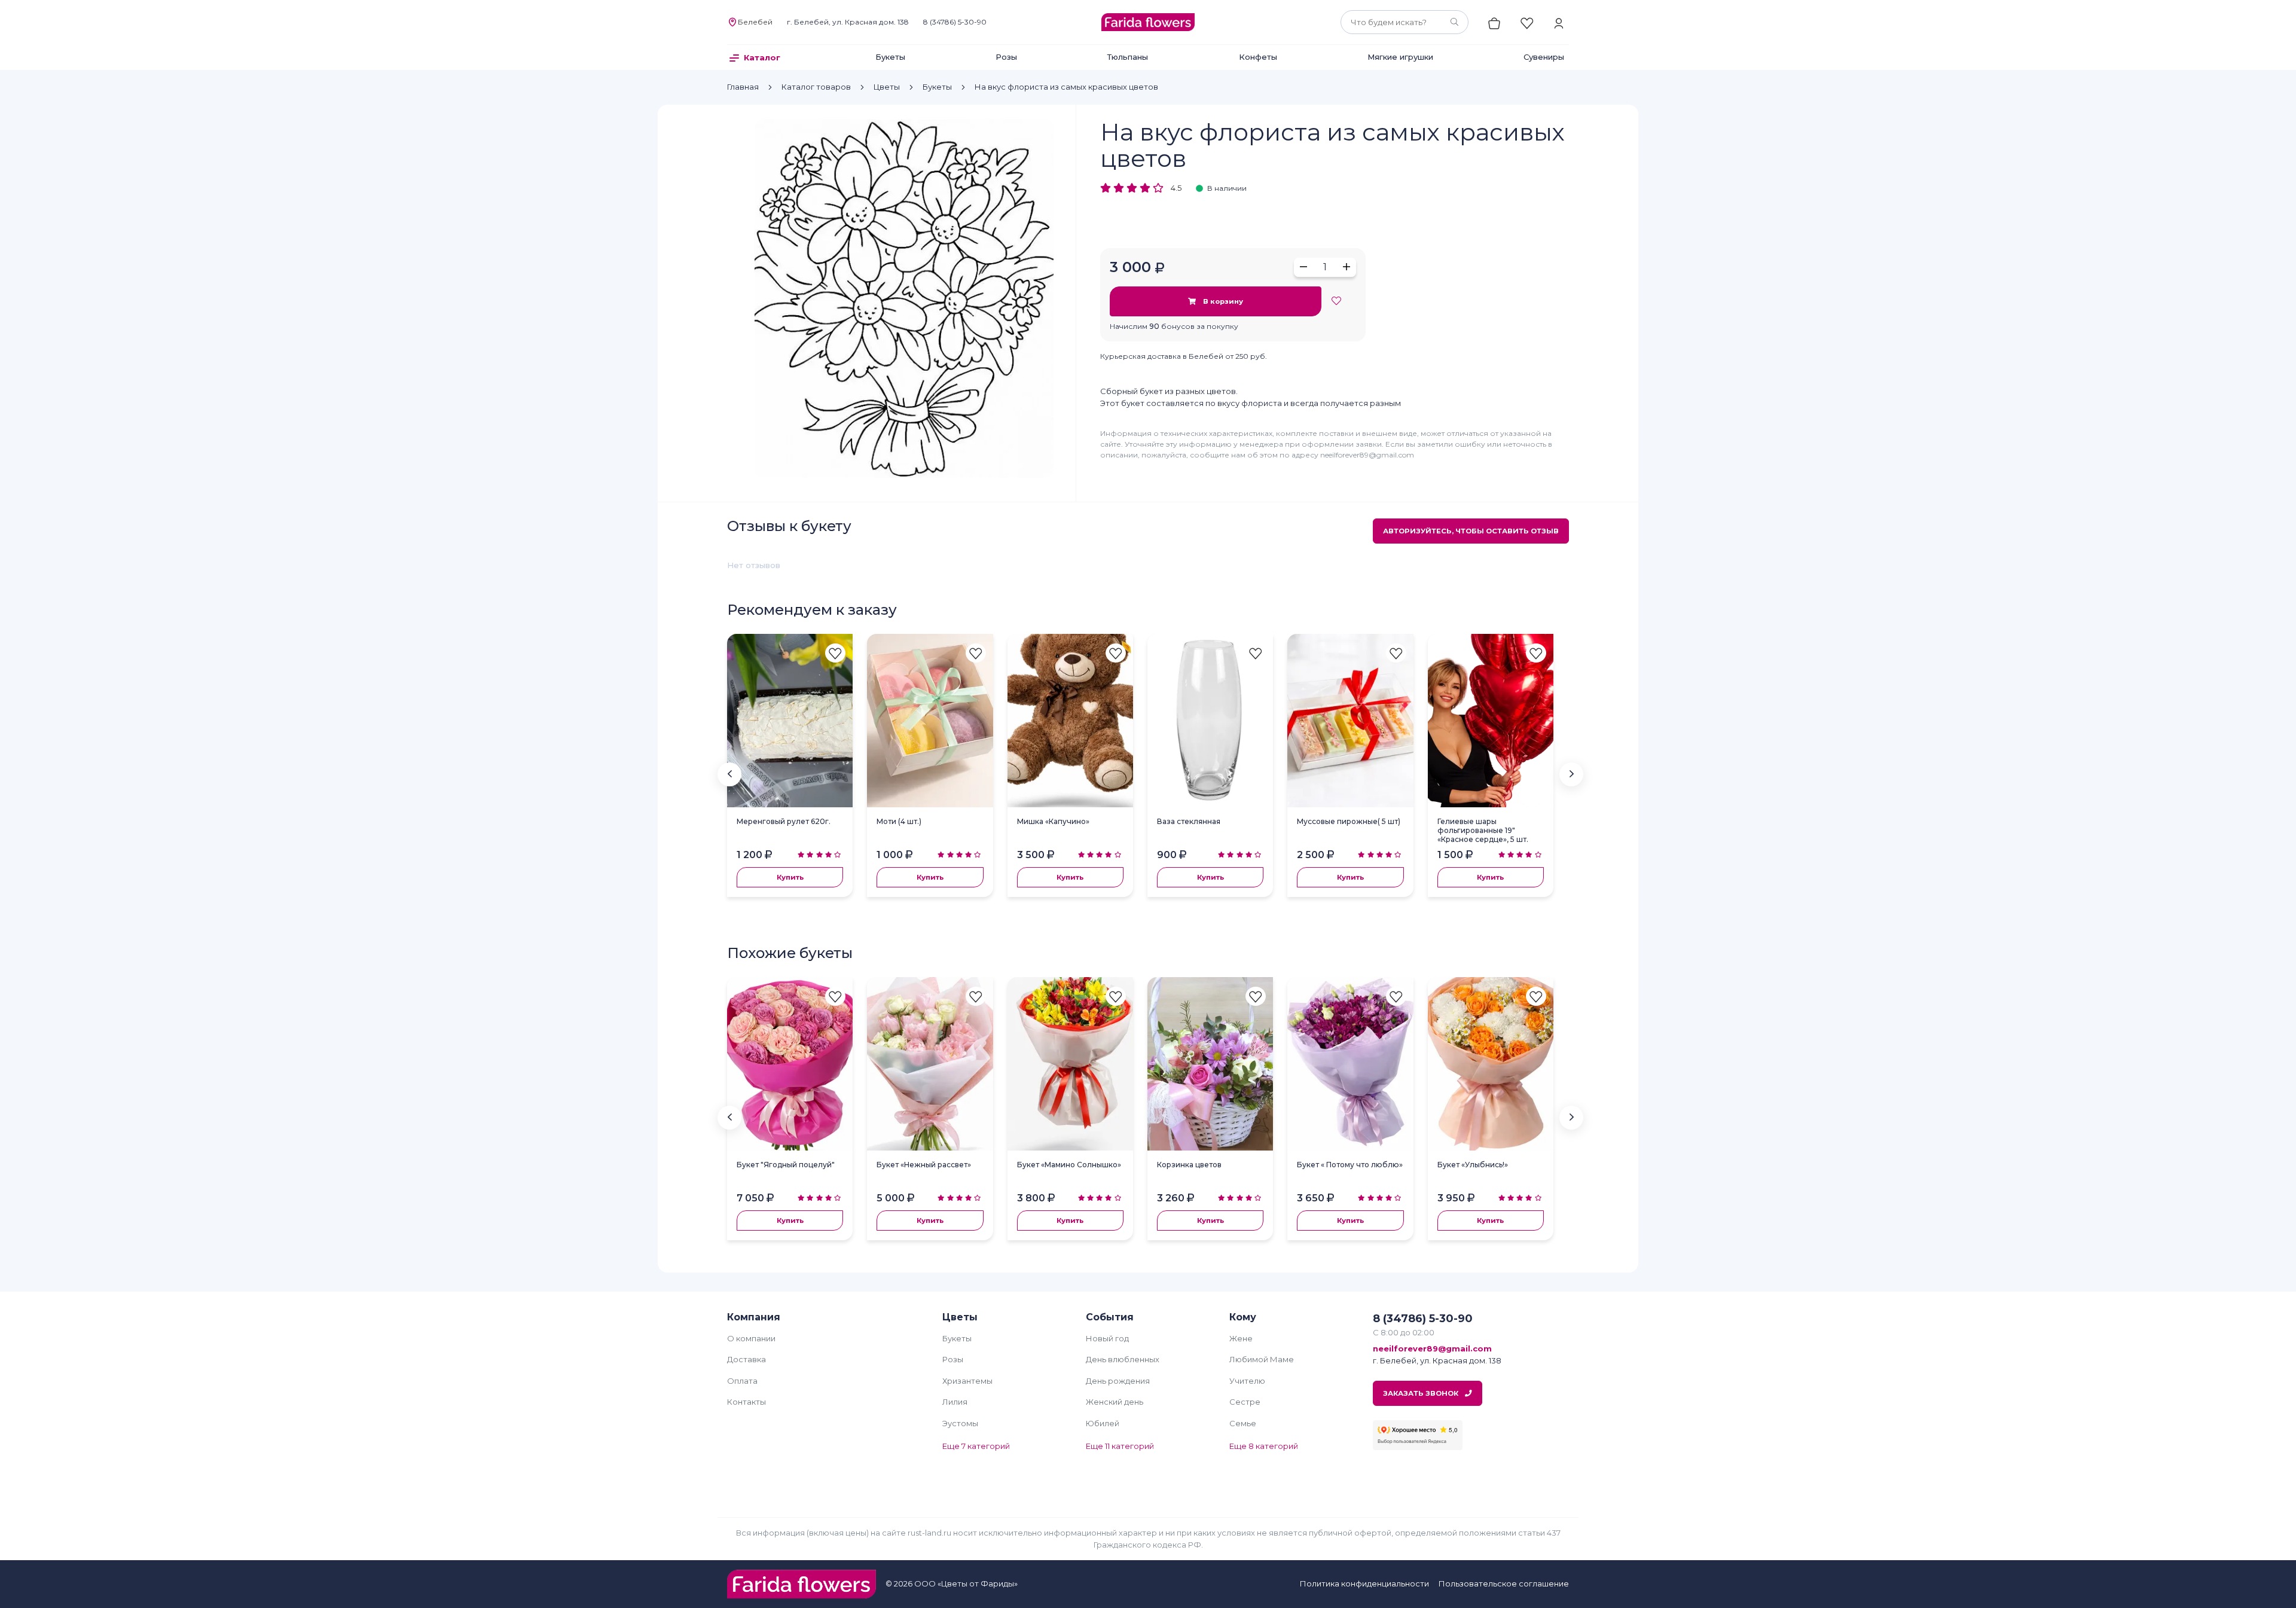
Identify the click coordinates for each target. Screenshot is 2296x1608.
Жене (1241, 1338)
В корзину (1222, 301)
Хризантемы (967, 1381)
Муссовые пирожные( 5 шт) (1349, 821)
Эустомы (960, 1423)
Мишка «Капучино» (1053, 821)
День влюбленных (1123, 1359)
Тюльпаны (1128, 57)
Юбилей (1103, 1423)
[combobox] (1405, 22)
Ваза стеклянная (1189, 821)
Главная (743, 87)
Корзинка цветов (1189, 1165)
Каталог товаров (816, 87)
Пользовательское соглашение (1504, 1583)
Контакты (746, 1402)
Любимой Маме (1262, 1359)
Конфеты (1258, 57)
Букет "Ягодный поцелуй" (786, 1165)
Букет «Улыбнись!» (1473, 1165)
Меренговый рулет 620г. (784, 821)
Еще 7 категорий (976, 1446)
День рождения (1118, 1381)
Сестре (1245, 1402)
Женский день (1115, 1402)
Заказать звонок (1422, 1393)
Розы (1006, 57)
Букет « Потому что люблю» (1350, 1165)
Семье (1243, 1423)
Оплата (742, 1381)
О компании (751, 1338)
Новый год (1107, 1338)
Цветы (887, 87)
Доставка (746, 1359)
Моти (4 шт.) (899, 821)
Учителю (1247, 1381)
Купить (790, 877)
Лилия (955, 1402)
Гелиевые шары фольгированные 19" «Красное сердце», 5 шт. (1483, 830)
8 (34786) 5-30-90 (955, 22)
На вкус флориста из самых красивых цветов (1066, 87)
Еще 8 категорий (1264, 1446)
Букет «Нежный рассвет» (924, 1165)
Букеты (890, 57)
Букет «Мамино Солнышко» (1069, 1165)
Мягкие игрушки (1400, 57)
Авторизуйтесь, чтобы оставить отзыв (1471, 531)
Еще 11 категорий (1120, 1446)
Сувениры (1544, 57)
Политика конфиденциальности (1364, 1583)
